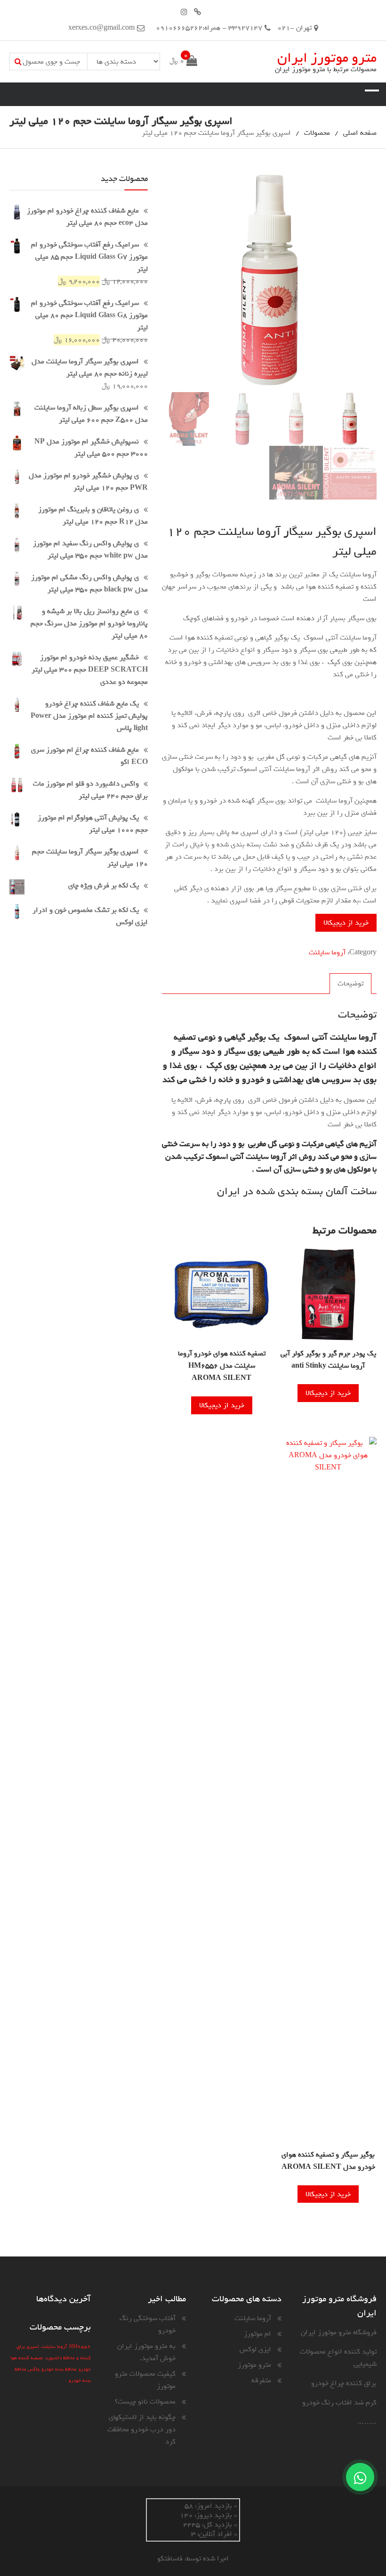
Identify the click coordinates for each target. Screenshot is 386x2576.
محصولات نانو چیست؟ (145, 2402)
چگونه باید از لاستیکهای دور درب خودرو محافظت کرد (141, 2429)
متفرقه (261, 2380)
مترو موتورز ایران (327, 58)
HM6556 (80, 2346)
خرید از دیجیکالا (346, 923)
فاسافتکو (170, 2559)
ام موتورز (257, 2334)
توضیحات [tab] (350, 984)
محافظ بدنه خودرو (59, 2369)
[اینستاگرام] (184, 12)
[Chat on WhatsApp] (360, 2477)
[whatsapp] (197, 12)
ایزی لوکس (255, 2349)
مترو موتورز (254, 2365)
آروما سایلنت (327, 952)
